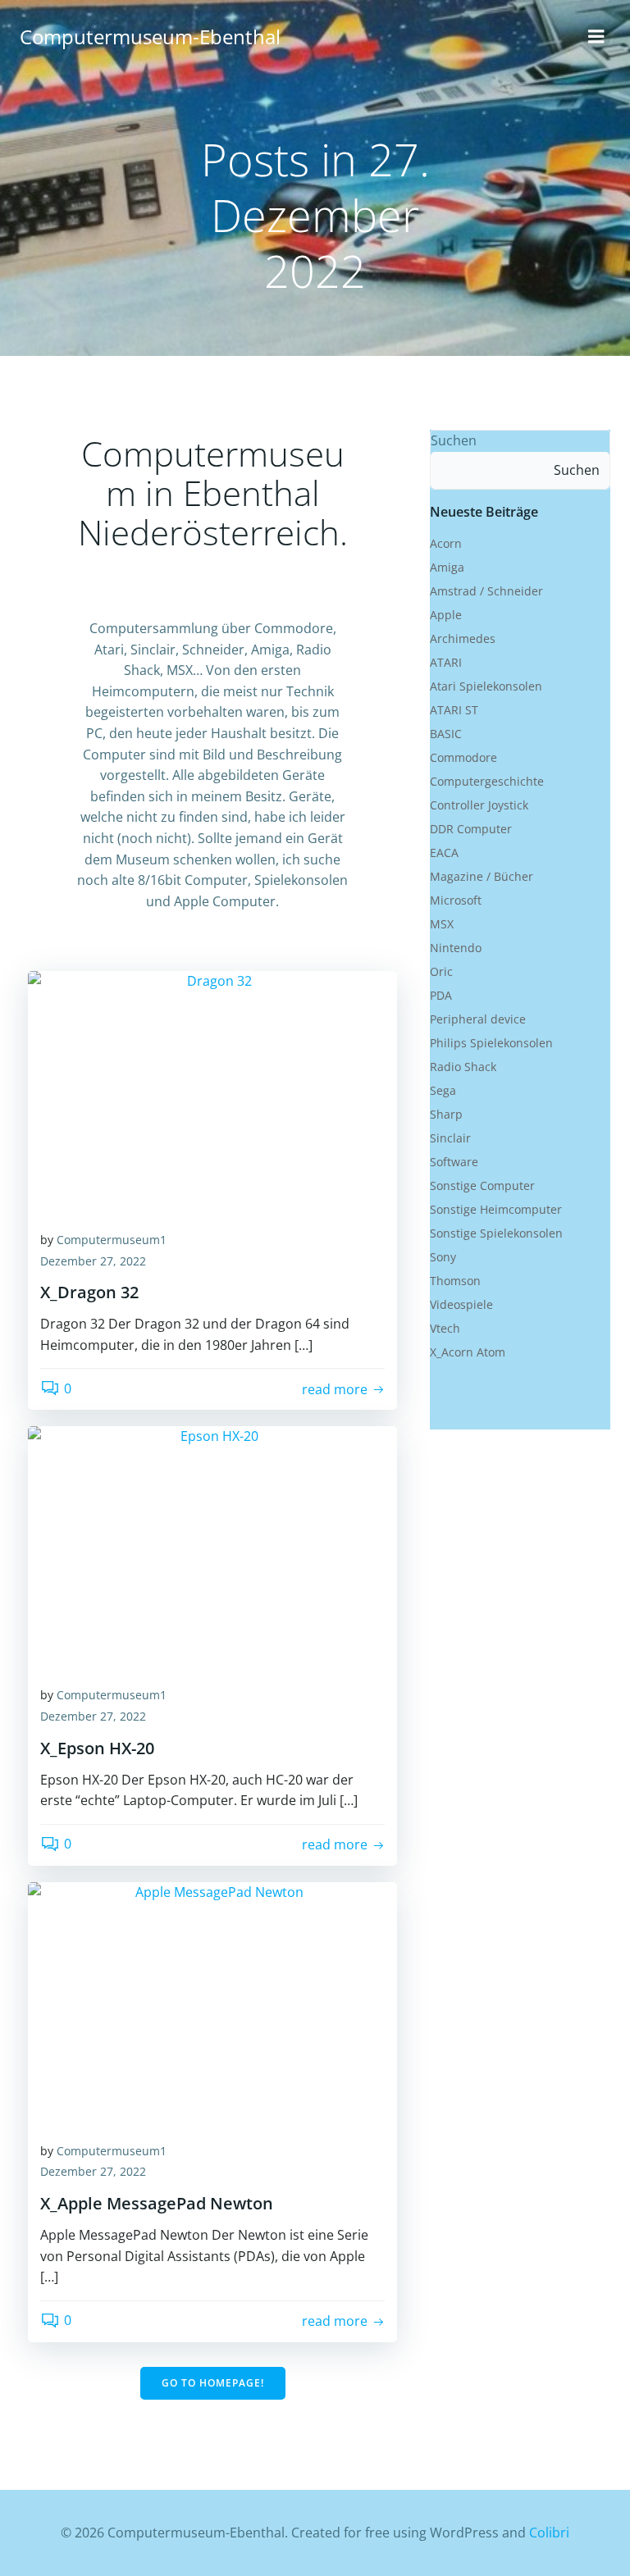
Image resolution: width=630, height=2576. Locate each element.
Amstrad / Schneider (486, 591)
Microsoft (456, 900)
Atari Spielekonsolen (486, 686)
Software (454, 1162)
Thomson (455, 1281)
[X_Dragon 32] (212, 1092)
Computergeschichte (487, 781)
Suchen (454, 440)
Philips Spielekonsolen (491, 1043)
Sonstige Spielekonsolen (496, 1233)
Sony (443, 1257)
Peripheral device (478, 1019)
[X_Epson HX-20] (212, 1548)
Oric (441, 971)
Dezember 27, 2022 (93, 1261)
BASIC (446, 734)
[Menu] (596, 37)
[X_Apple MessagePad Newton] (212, 2004)
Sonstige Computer (482, 1185)
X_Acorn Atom (468, 1352)
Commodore (463, 757)
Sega (443, 1090)
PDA (441, 995)
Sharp (446, 1114)
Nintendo (456, 948)
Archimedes (463, 638)
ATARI (446, 662)
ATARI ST (454, 710)
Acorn (446, 543)
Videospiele (461, 1304)
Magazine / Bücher (482, 876)
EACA (444, 853)
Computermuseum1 (112, 1240)
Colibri (549, 2533)
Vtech (445, 1328)
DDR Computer (471, 829)
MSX (442, 924)
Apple (446, 615)
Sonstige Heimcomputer (496, 1209)
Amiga (447, 567)
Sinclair (450, 1138)
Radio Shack (463, 1067)
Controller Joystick (479, 805)
